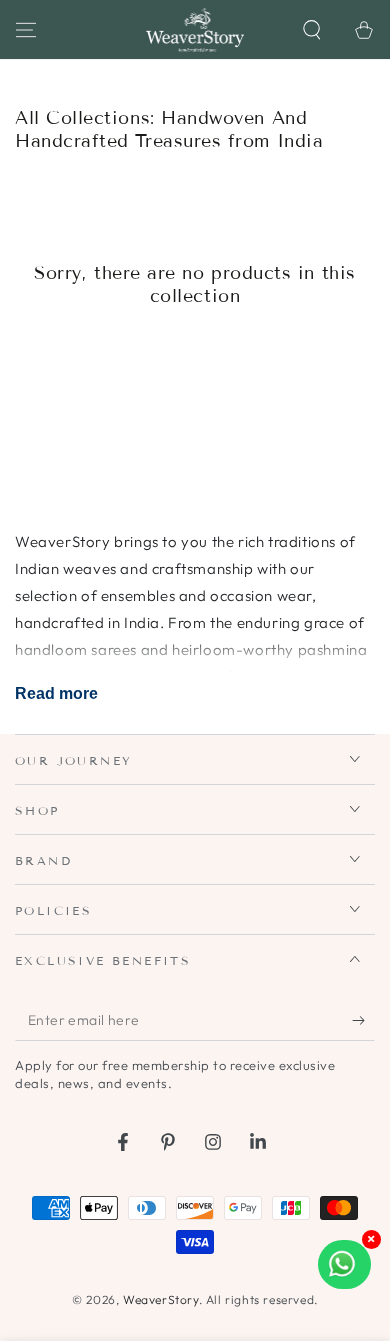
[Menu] (26, 30)
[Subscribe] (363, 1021)
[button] (312, 30)
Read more (56, 693)
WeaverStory (161, 1299)
